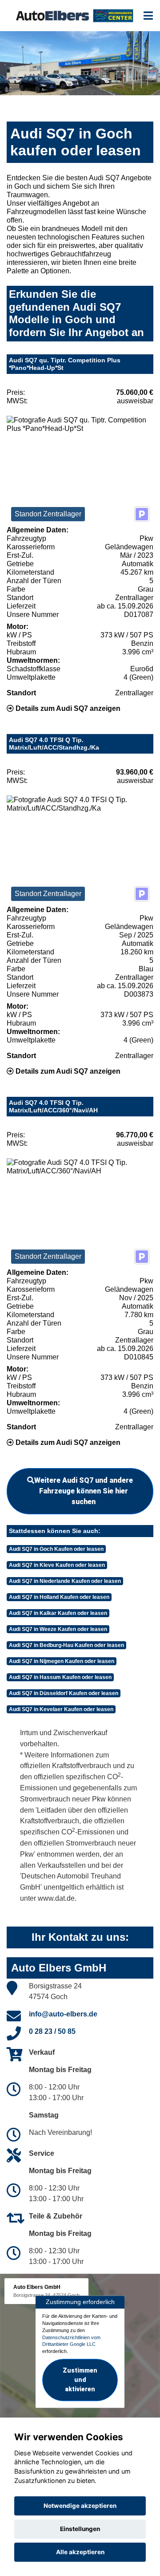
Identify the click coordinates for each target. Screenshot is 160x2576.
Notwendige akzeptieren (80, 2506)
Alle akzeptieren (80, 2552)
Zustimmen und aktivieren (80, 2380)
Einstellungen (80, 2529)
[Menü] (148, 16)
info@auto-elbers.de (63, 2014)
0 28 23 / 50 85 (52, 2031)
